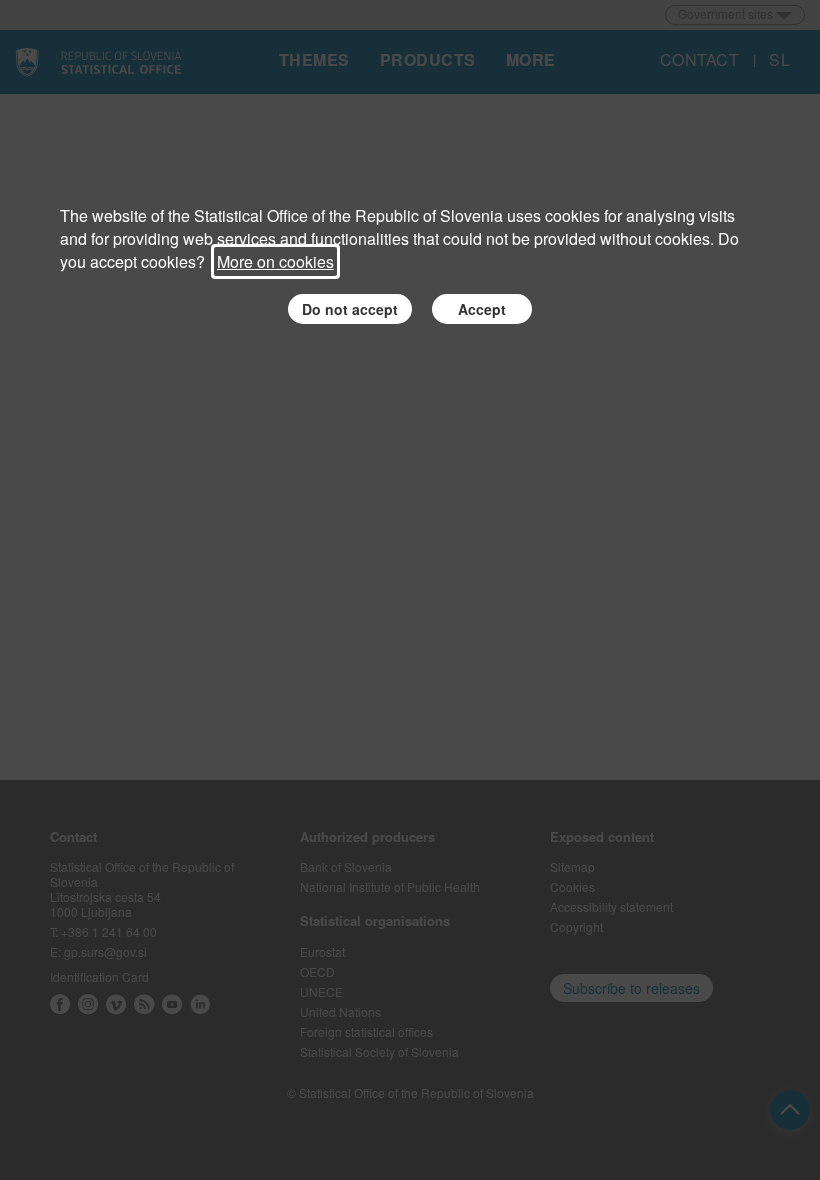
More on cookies (275, 261)
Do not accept (350, 309)
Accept (482, 309)
